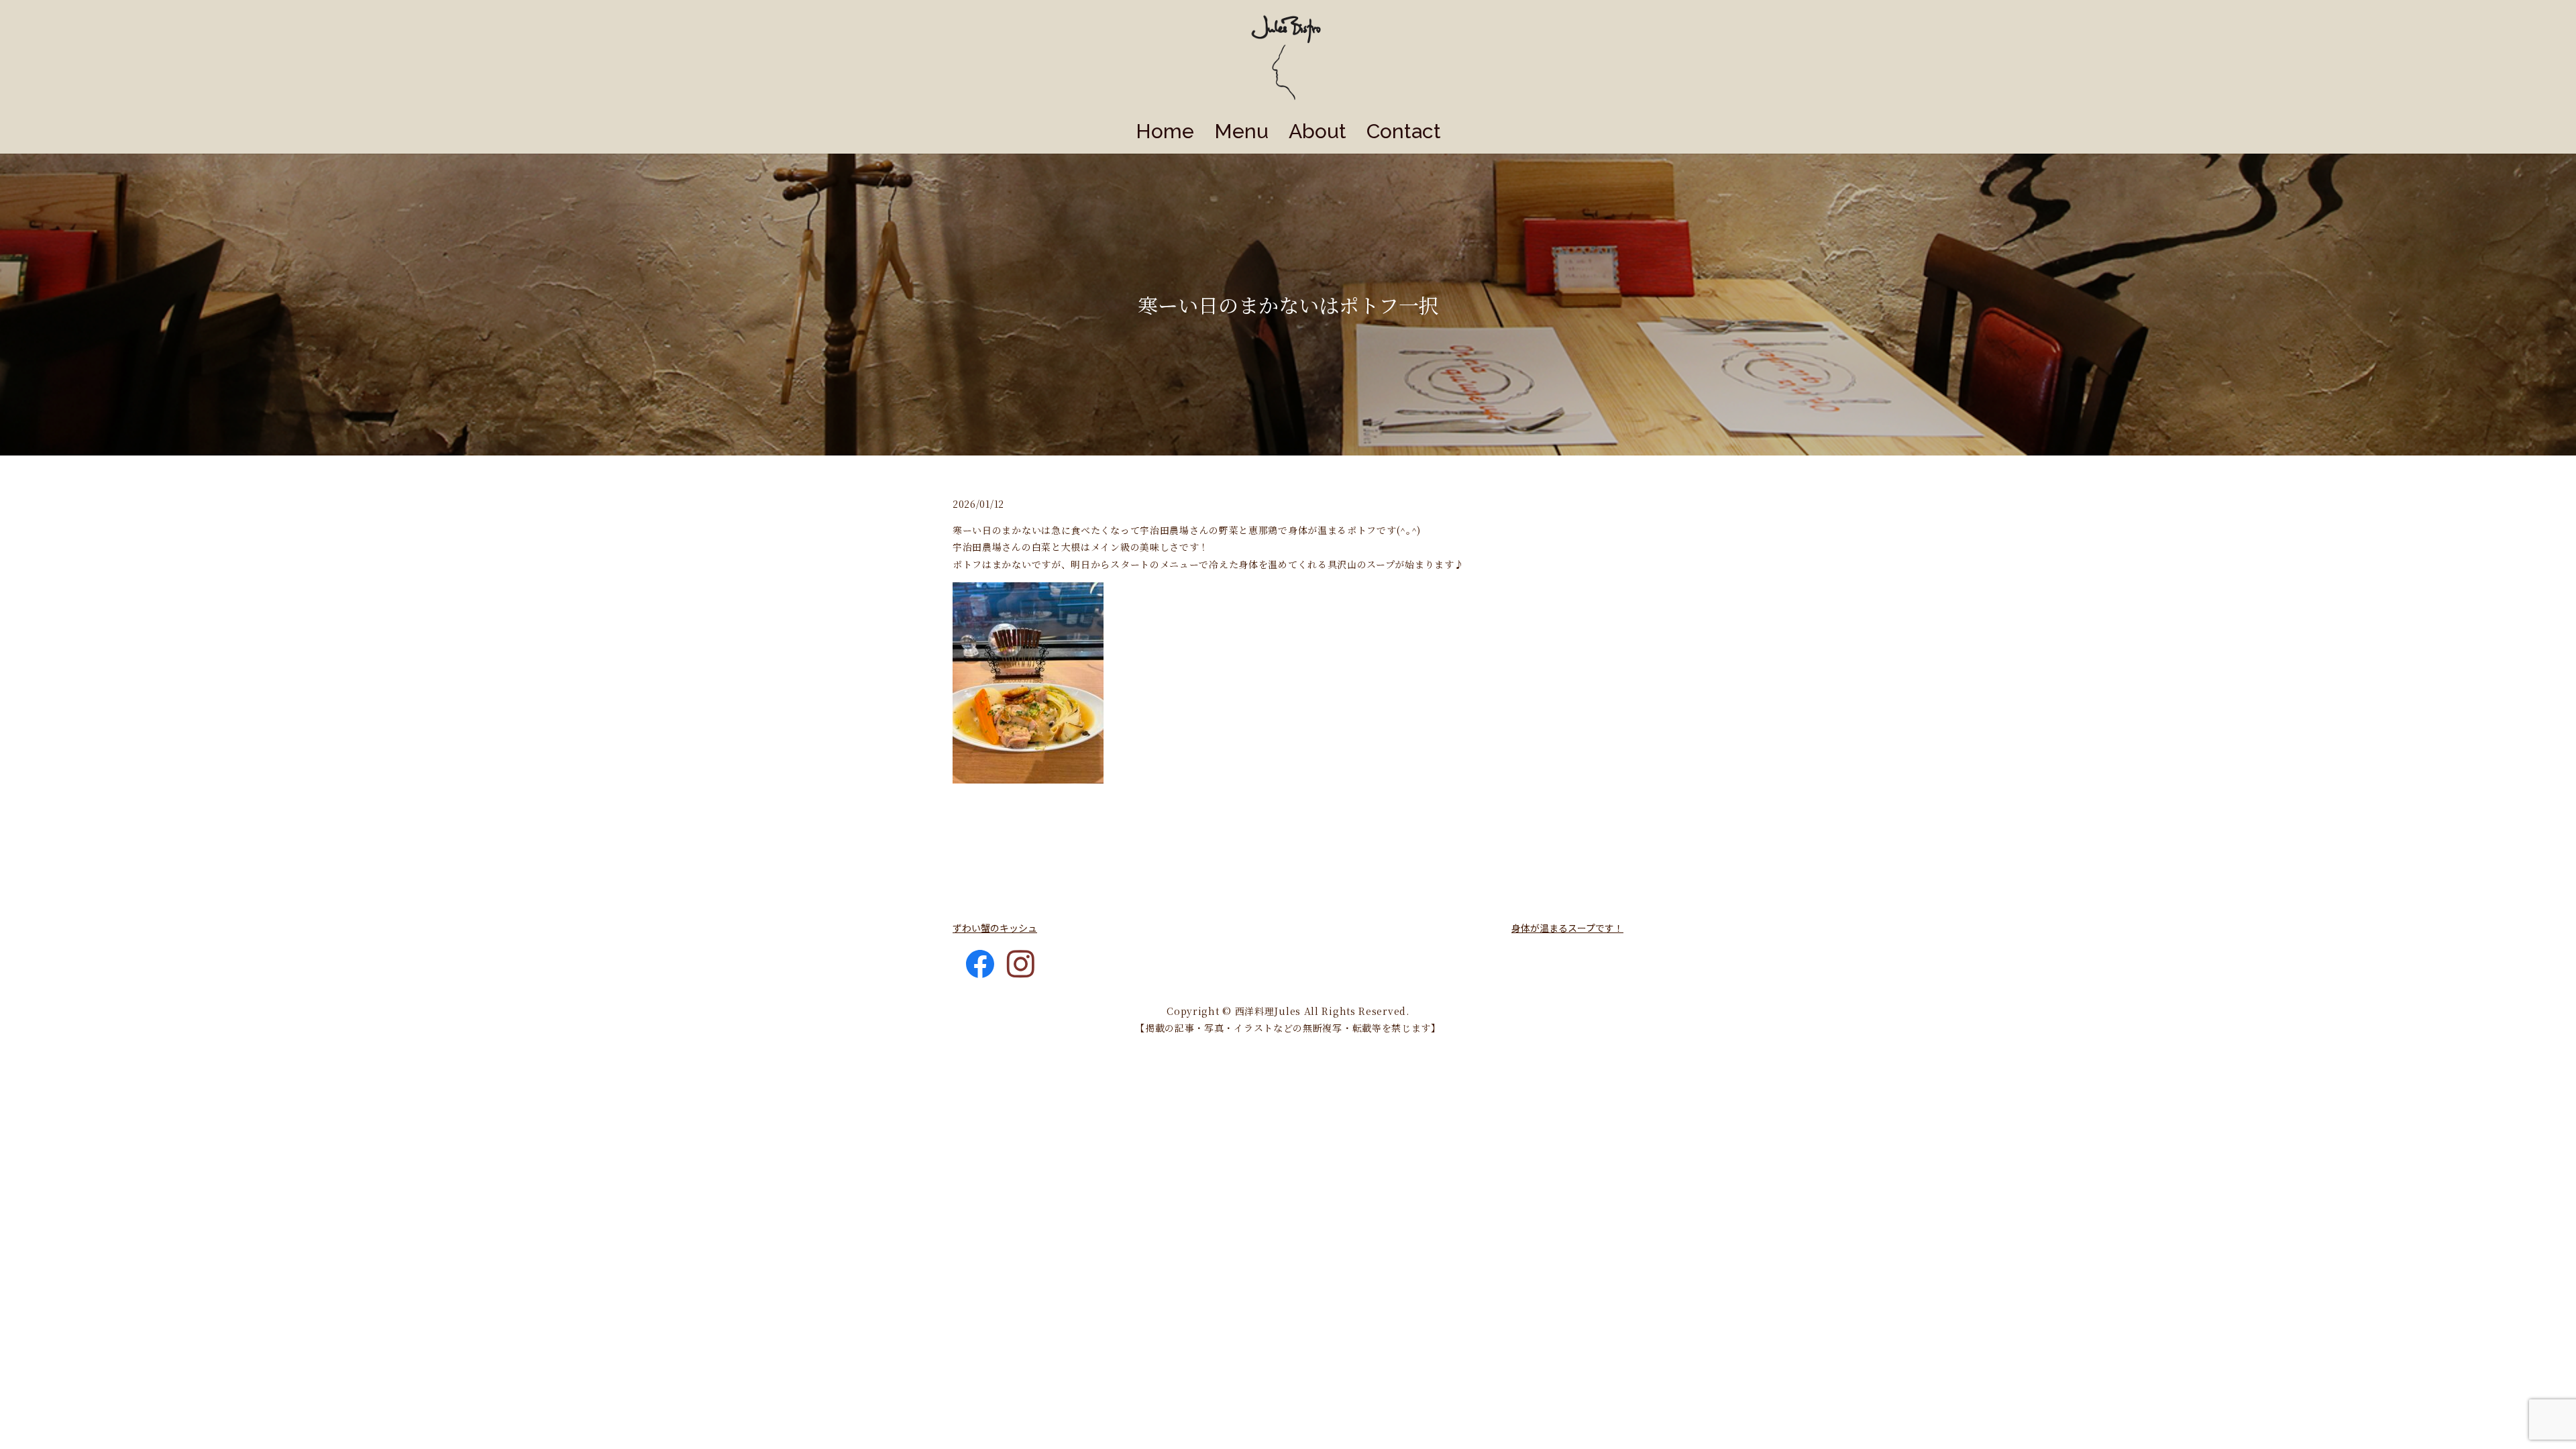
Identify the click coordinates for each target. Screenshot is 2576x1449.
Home (1165, 131)
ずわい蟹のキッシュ (995, 928)
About (1318, 131)
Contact (1404, 131)
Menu (1241, 131)
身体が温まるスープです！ (1567, 928)
